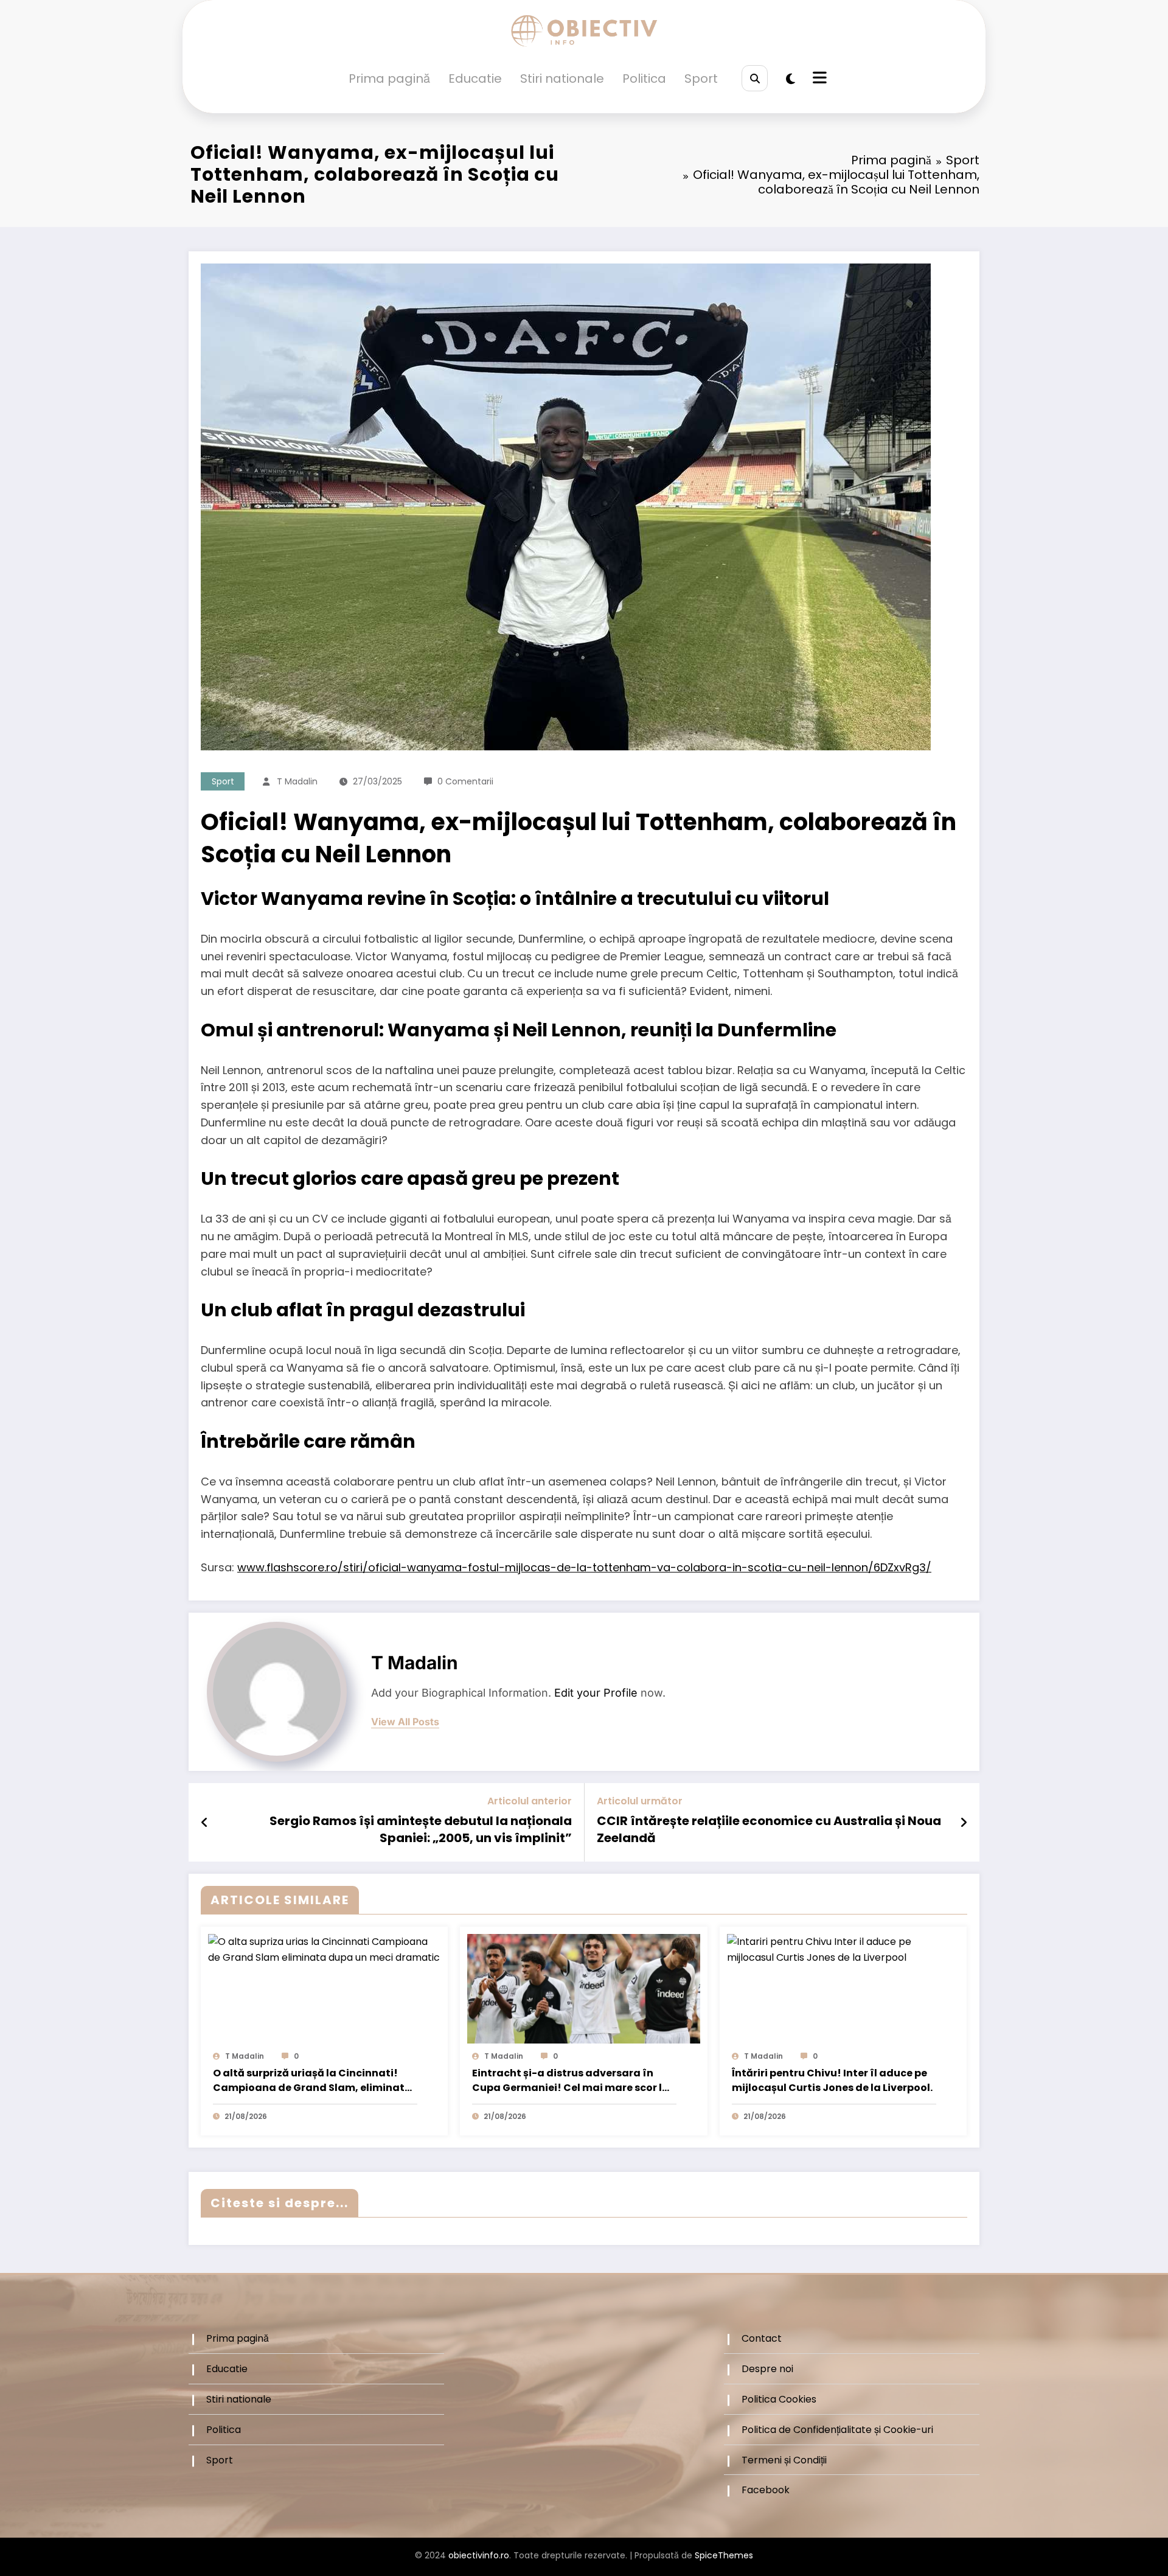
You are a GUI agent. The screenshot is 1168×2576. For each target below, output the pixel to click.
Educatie (475, 79)
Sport (701, 79)
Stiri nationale (562, 79)
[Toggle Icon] (818, 79)
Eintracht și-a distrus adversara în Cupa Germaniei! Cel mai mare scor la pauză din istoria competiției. (571, 2081)
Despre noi (767, 2369)
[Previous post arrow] (205, 1823)
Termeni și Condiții (784, 2460)
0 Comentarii (465, 781)
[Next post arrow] (964, 1823)
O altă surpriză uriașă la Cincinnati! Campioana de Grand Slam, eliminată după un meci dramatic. (312, 2081)
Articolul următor (640, 1801)
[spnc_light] (791, 79)
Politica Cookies (779, 2399)
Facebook (766, 2490)
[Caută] (755, 78)
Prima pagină (389, 79)
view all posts (405, 1722)
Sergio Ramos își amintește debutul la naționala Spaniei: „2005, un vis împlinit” (421, 1829)
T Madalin (297, 781)
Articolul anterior (530, 1801)
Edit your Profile (596, 1693)
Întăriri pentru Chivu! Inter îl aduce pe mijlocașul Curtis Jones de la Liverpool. (832, 2080)
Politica (644, 79)
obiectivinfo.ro (479, 2555)
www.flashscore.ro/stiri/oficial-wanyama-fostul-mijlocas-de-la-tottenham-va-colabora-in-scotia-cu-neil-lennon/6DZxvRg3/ (584, 1567)
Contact (762, 2338)
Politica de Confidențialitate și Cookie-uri (837, 2430)
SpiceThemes (724, 2555)
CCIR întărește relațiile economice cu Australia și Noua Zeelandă (769, 1829)
